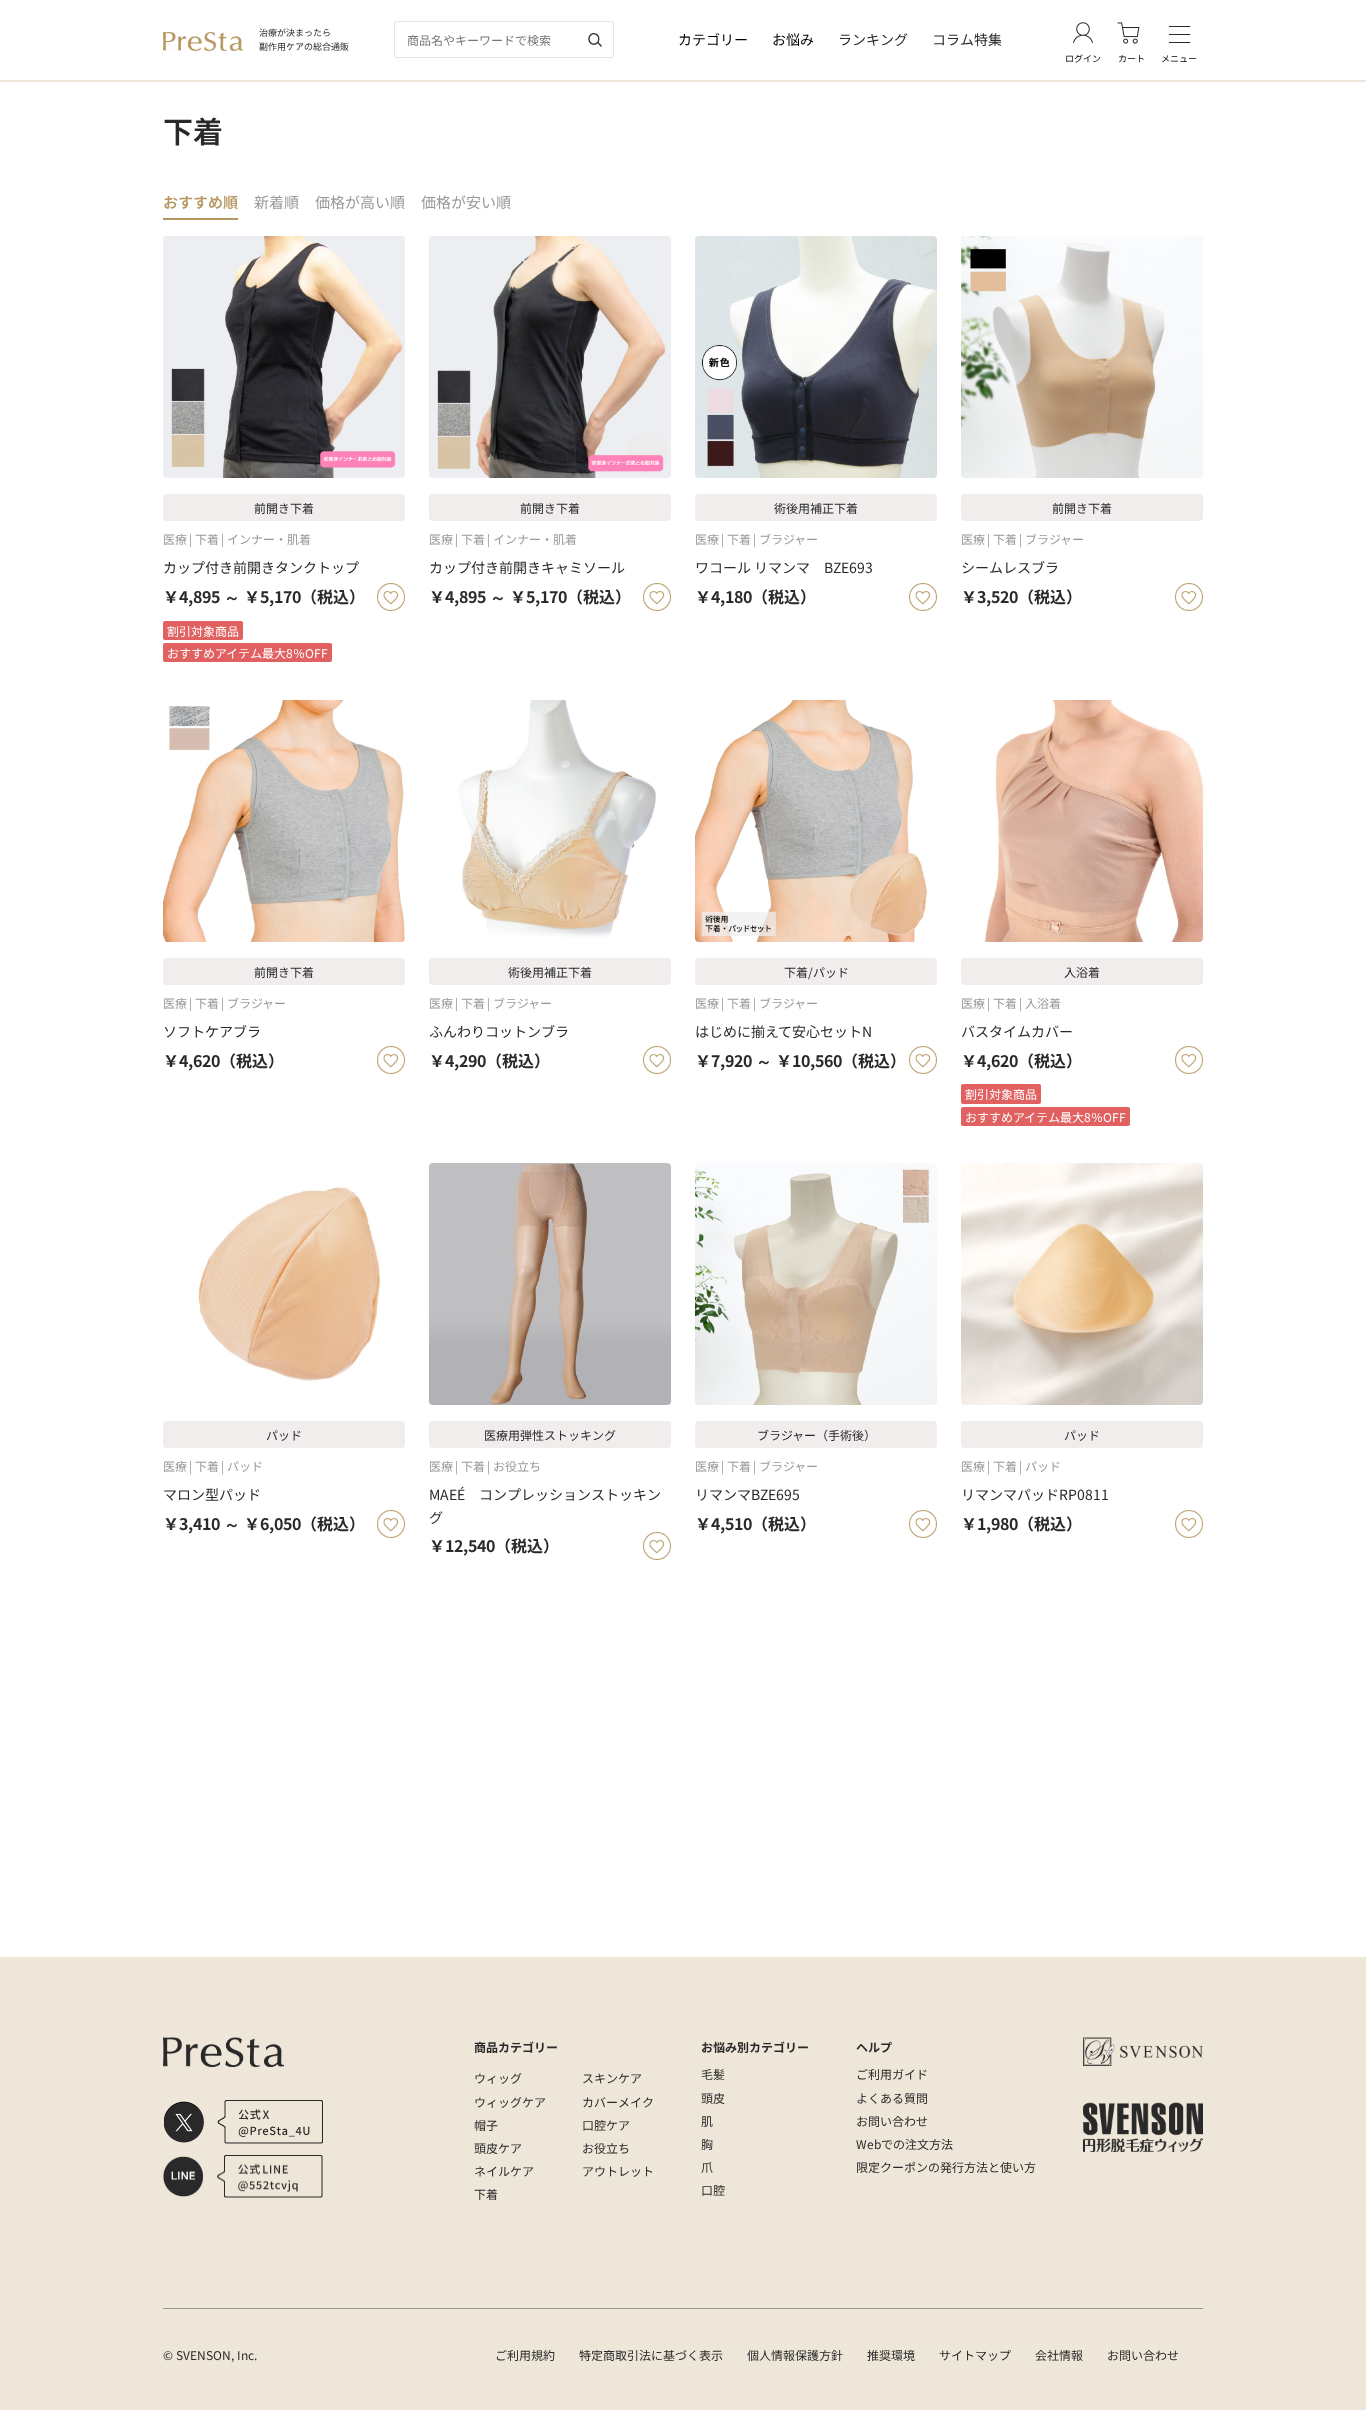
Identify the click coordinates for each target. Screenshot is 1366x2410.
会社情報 (1059, 2354)
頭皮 (713, 2097)
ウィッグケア (510, 2101)
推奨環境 (891, 2354)
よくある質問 (892, 2097)
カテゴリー (713, 39)
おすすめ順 (200, 201)
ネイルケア (504, 2170)
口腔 (713, 2189)
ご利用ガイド (892, 2073)
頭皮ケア (498, 2147)
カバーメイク (618, 2101)
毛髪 (713, 2073)
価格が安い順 (466, 201)
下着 (486, 2193)
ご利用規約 (525, 2354)
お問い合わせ (892, 2120)
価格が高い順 (360, 201)
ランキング (873, 39)
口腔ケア (606, 2124)
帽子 (486, 2124)
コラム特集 (967, 39)
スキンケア (612, 2077)
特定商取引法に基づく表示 (651, 2354)
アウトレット (618, 2170)
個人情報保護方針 (795, 2354)
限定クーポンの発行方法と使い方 (946, 2166)
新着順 (276, 201)
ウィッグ (498, 2077)
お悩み (793, 39)
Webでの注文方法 (904, 2143)
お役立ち (606, 2147)
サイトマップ (975, 2354)
